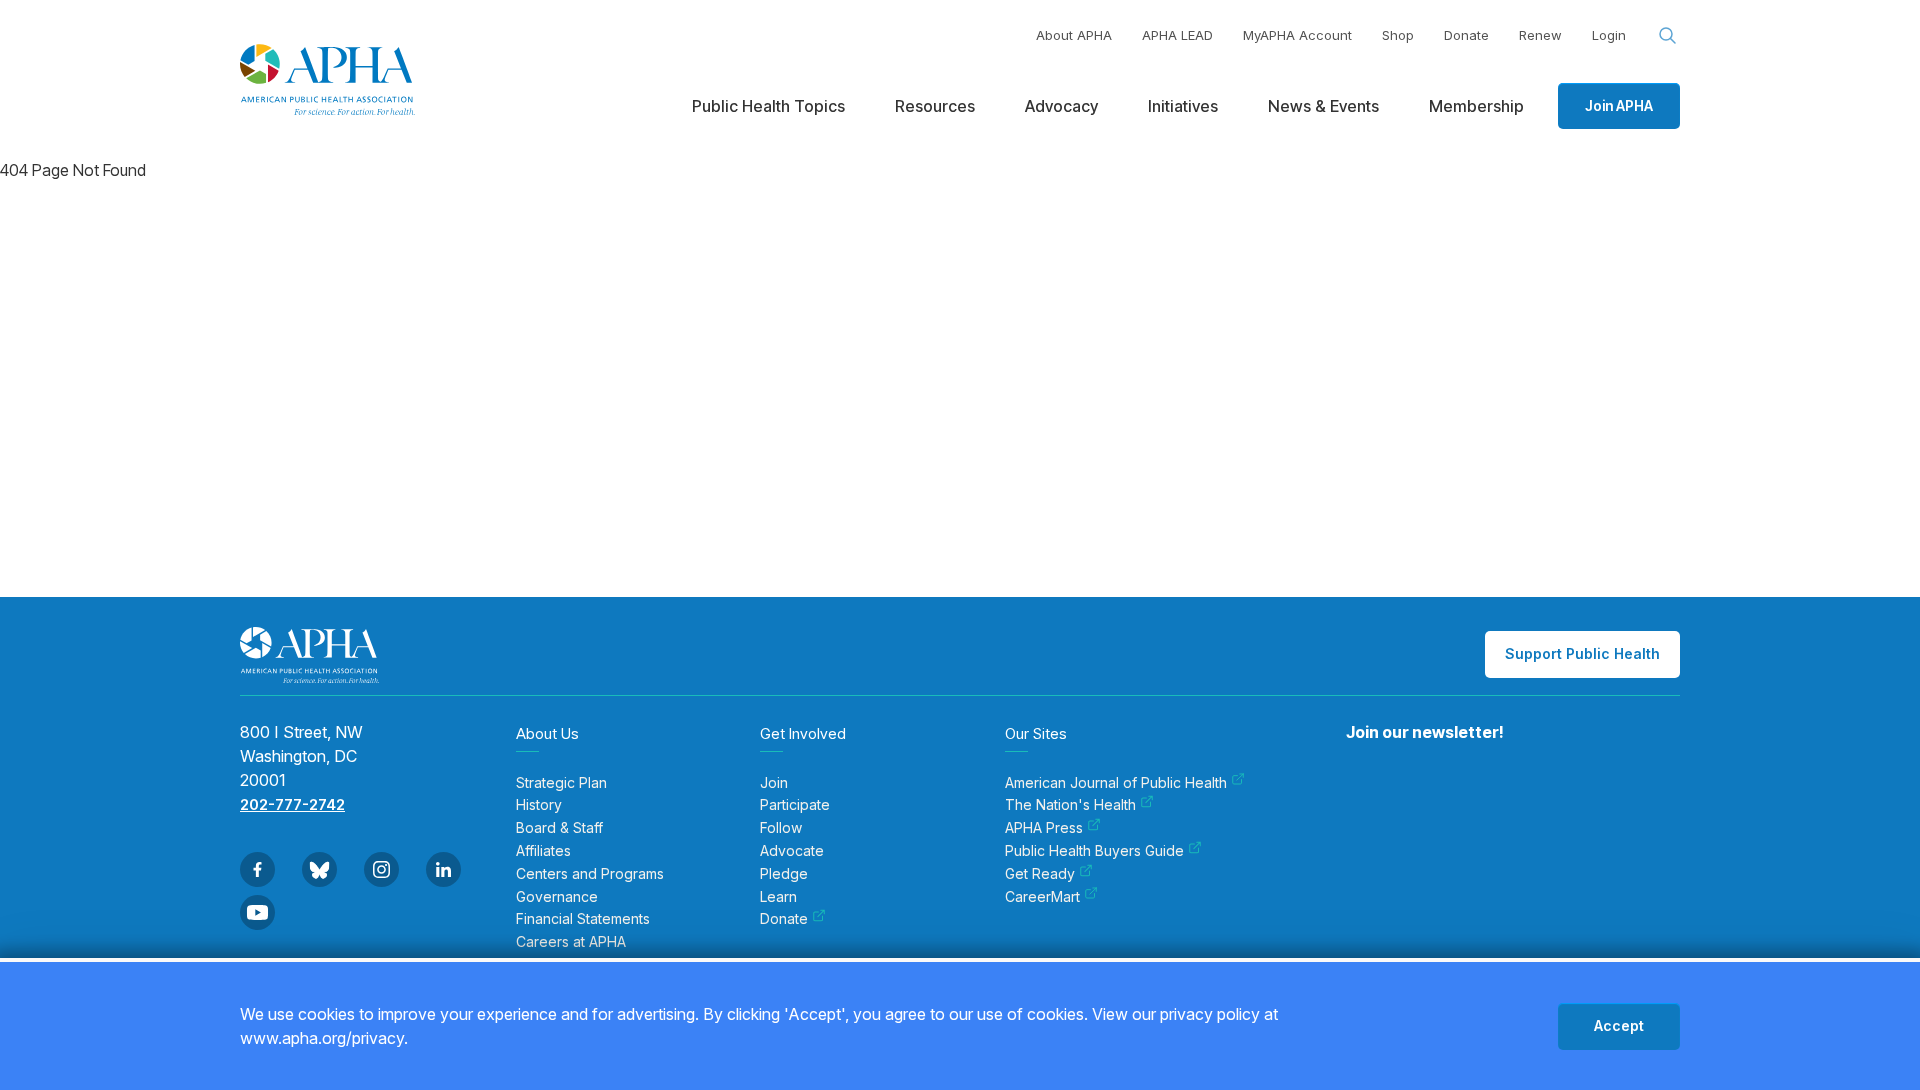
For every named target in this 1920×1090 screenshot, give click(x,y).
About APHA (1074, 35)
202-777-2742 (292, 804)
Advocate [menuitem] (792, 851)
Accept (1619, 1025)
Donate (1466, 35)
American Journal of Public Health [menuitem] (1116, 783)
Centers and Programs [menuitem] (590, 874)
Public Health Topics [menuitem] (768, 106)
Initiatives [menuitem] (1183, 106)
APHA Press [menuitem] (1044, 828)
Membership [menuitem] (1476, 106)
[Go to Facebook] (257, 869)
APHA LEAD (1177, 35)
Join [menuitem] (774, 783)
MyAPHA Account (1297, 35)
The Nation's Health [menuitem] (1070, 805)
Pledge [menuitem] (784, 874)
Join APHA (1619, 105)
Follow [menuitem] (781, 828)
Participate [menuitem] (795, 805)
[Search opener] (1668, 36)
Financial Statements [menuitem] (583, 919)
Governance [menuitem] (557, 897)
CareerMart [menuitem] (1042, 897)
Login (1609, 35)
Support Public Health (1582, 653)
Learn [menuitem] (778, 897)
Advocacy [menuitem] (1061, 106)
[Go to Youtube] (257, 912)
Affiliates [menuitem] (543, 851)
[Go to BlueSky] (319, 869)
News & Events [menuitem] (1323, 106)
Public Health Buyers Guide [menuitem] (1094, 851)
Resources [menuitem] (935, 106)
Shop (1398, 35)
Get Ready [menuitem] (1040, 874)
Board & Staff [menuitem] (559, 828)
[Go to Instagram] (381, 869)
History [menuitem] (539, 805)
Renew (1540, 35)
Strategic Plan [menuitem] (561, 783)
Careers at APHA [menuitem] (571, 942)
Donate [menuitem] (784, 919)
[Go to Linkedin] (443, 869)
